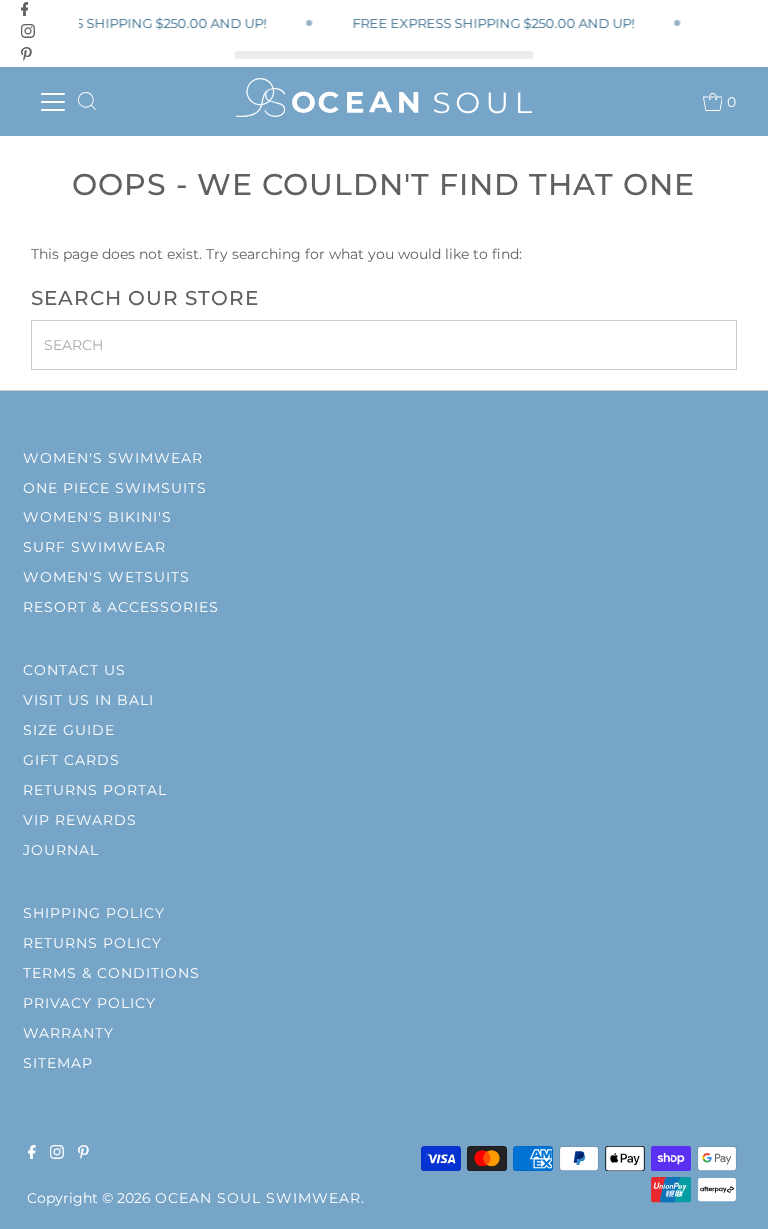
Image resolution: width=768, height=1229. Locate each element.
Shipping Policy (94, 913)
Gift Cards (71, 760)
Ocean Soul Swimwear (258, 1198)
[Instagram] (28, 31)
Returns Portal (95, 790)
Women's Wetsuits (106, 577)
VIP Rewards (80, 820)
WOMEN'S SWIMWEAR (113, 458)
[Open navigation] (52, 102)
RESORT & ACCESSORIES (121, 607)
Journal (61, 850)
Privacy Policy (89, 1003)
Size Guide (69, 730)
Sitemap (58, 1063)
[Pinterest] (26, 54)
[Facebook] (25, 9)
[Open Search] (87, 102)
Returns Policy (92, 943)
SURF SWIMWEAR (94, 547)
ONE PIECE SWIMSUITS (115, 488)
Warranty (68, 1033)
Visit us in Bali (88, 700)
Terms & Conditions (111, 973)
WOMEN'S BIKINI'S (97, 517)
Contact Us (74, 670)
